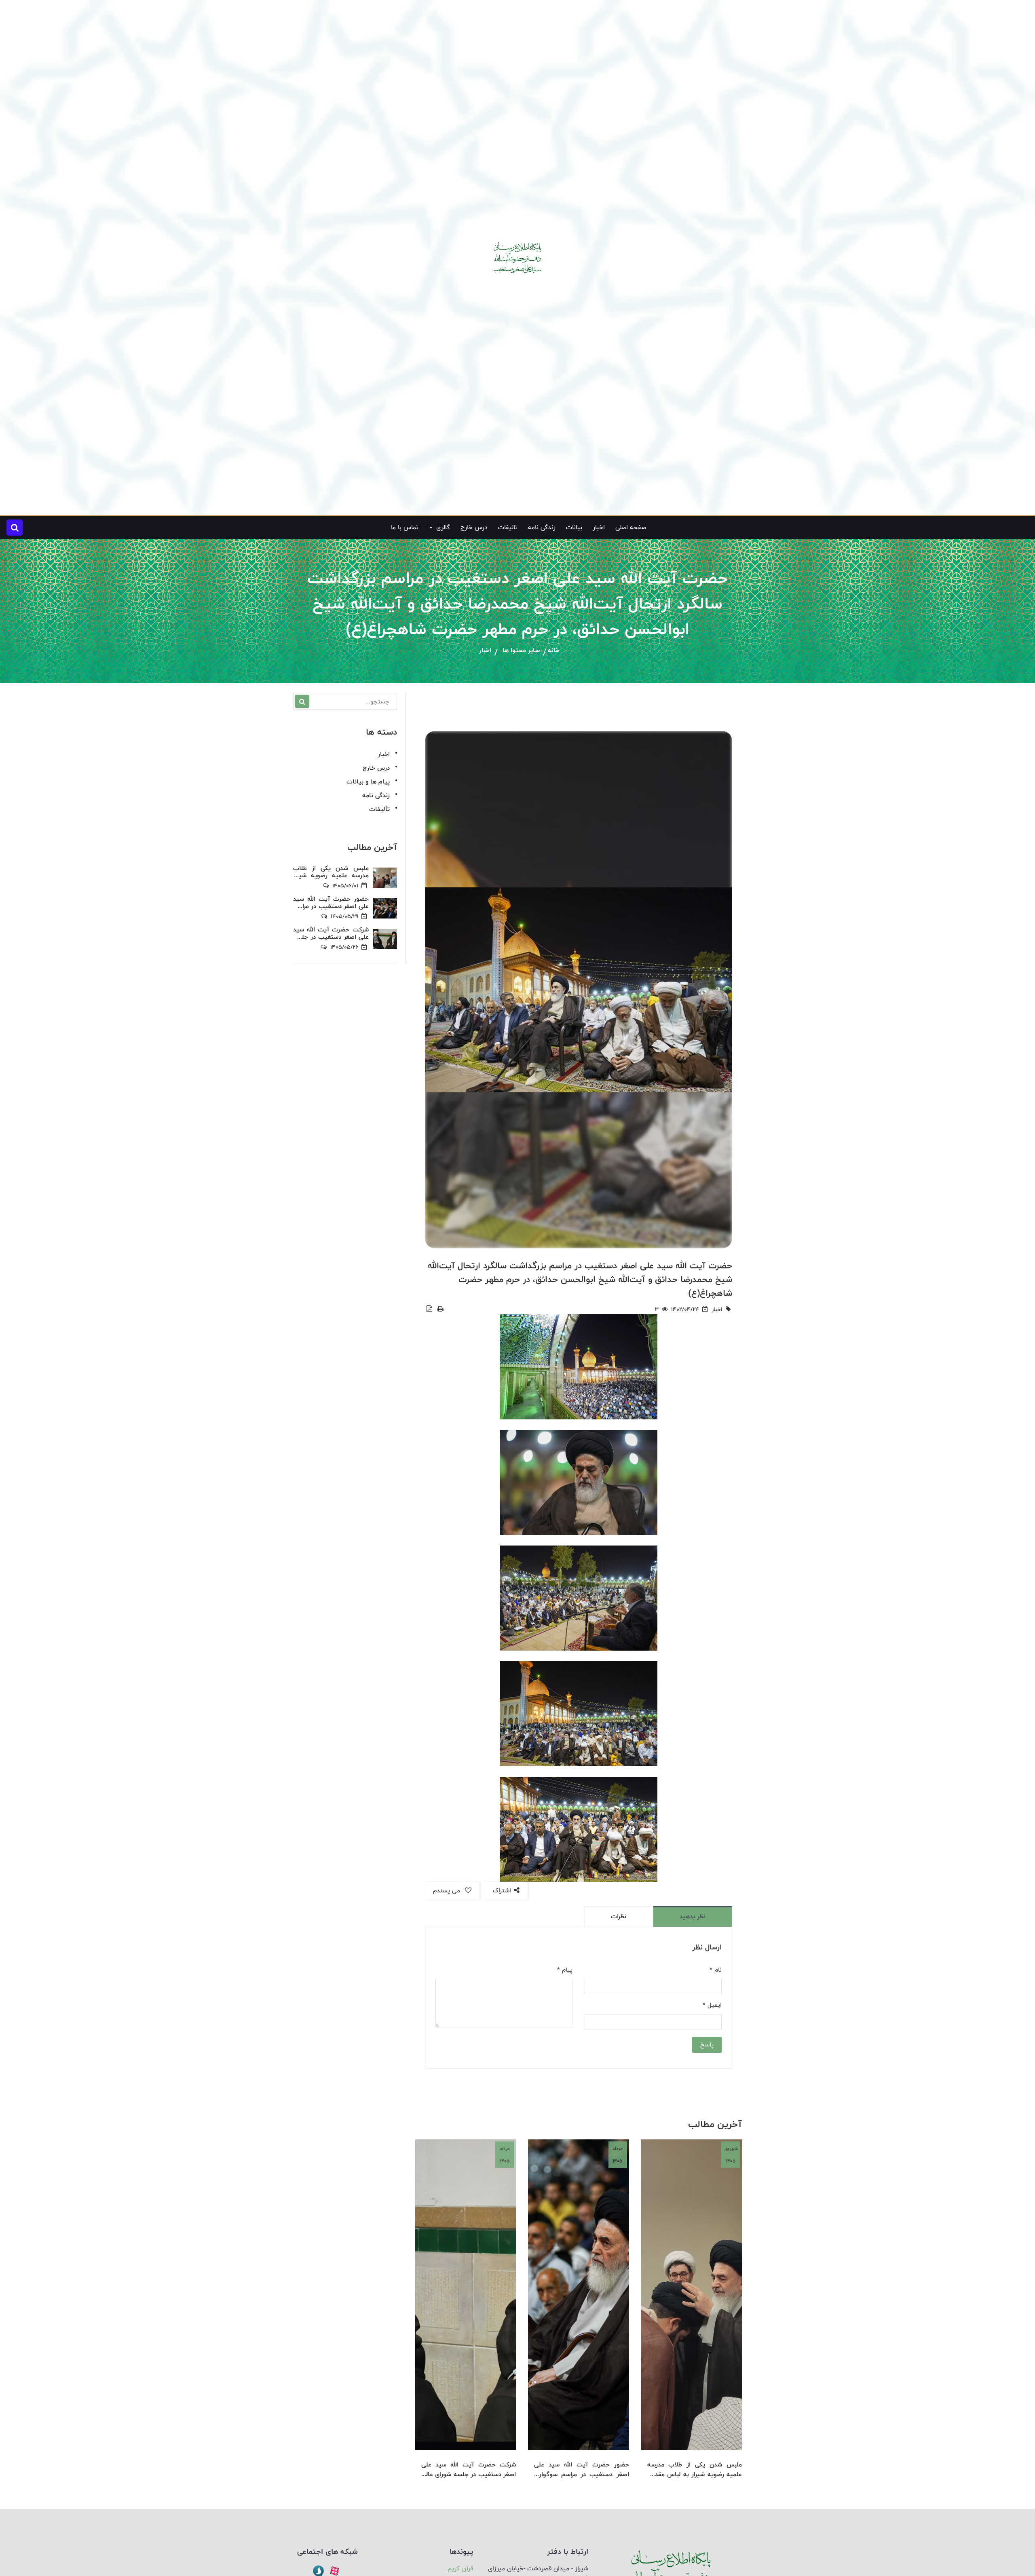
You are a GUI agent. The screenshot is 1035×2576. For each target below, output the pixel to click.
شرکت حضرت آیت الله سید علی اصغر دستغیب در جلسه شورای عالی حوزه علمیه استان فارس (469, 2470)
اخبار (599, 527)
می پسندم (448, 1891)
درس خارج (474, 527)
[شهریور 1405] (692, 2294)
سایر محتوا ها (521, 651)
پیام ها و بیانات (368, 782)
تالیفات (508, 527)
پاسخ (707, 2045)
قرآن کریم (460, 2569)
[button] (15, 528)
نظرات (619, 1916)
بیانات (574, 527)
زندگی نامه (542, 527)
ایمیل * (712, 2005)
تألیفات (379, 809)
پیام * (565, 1970)
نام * (716, 1970)
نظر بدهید (693, 1916)
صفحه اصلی (631, 527)
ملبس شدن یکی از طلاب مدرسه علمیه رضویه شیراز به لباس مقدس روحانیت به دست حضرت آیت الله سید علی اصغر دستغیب (695, 2470)
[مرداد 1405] (578, 2294)
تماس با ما (405, 527)
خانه (554, 651)
